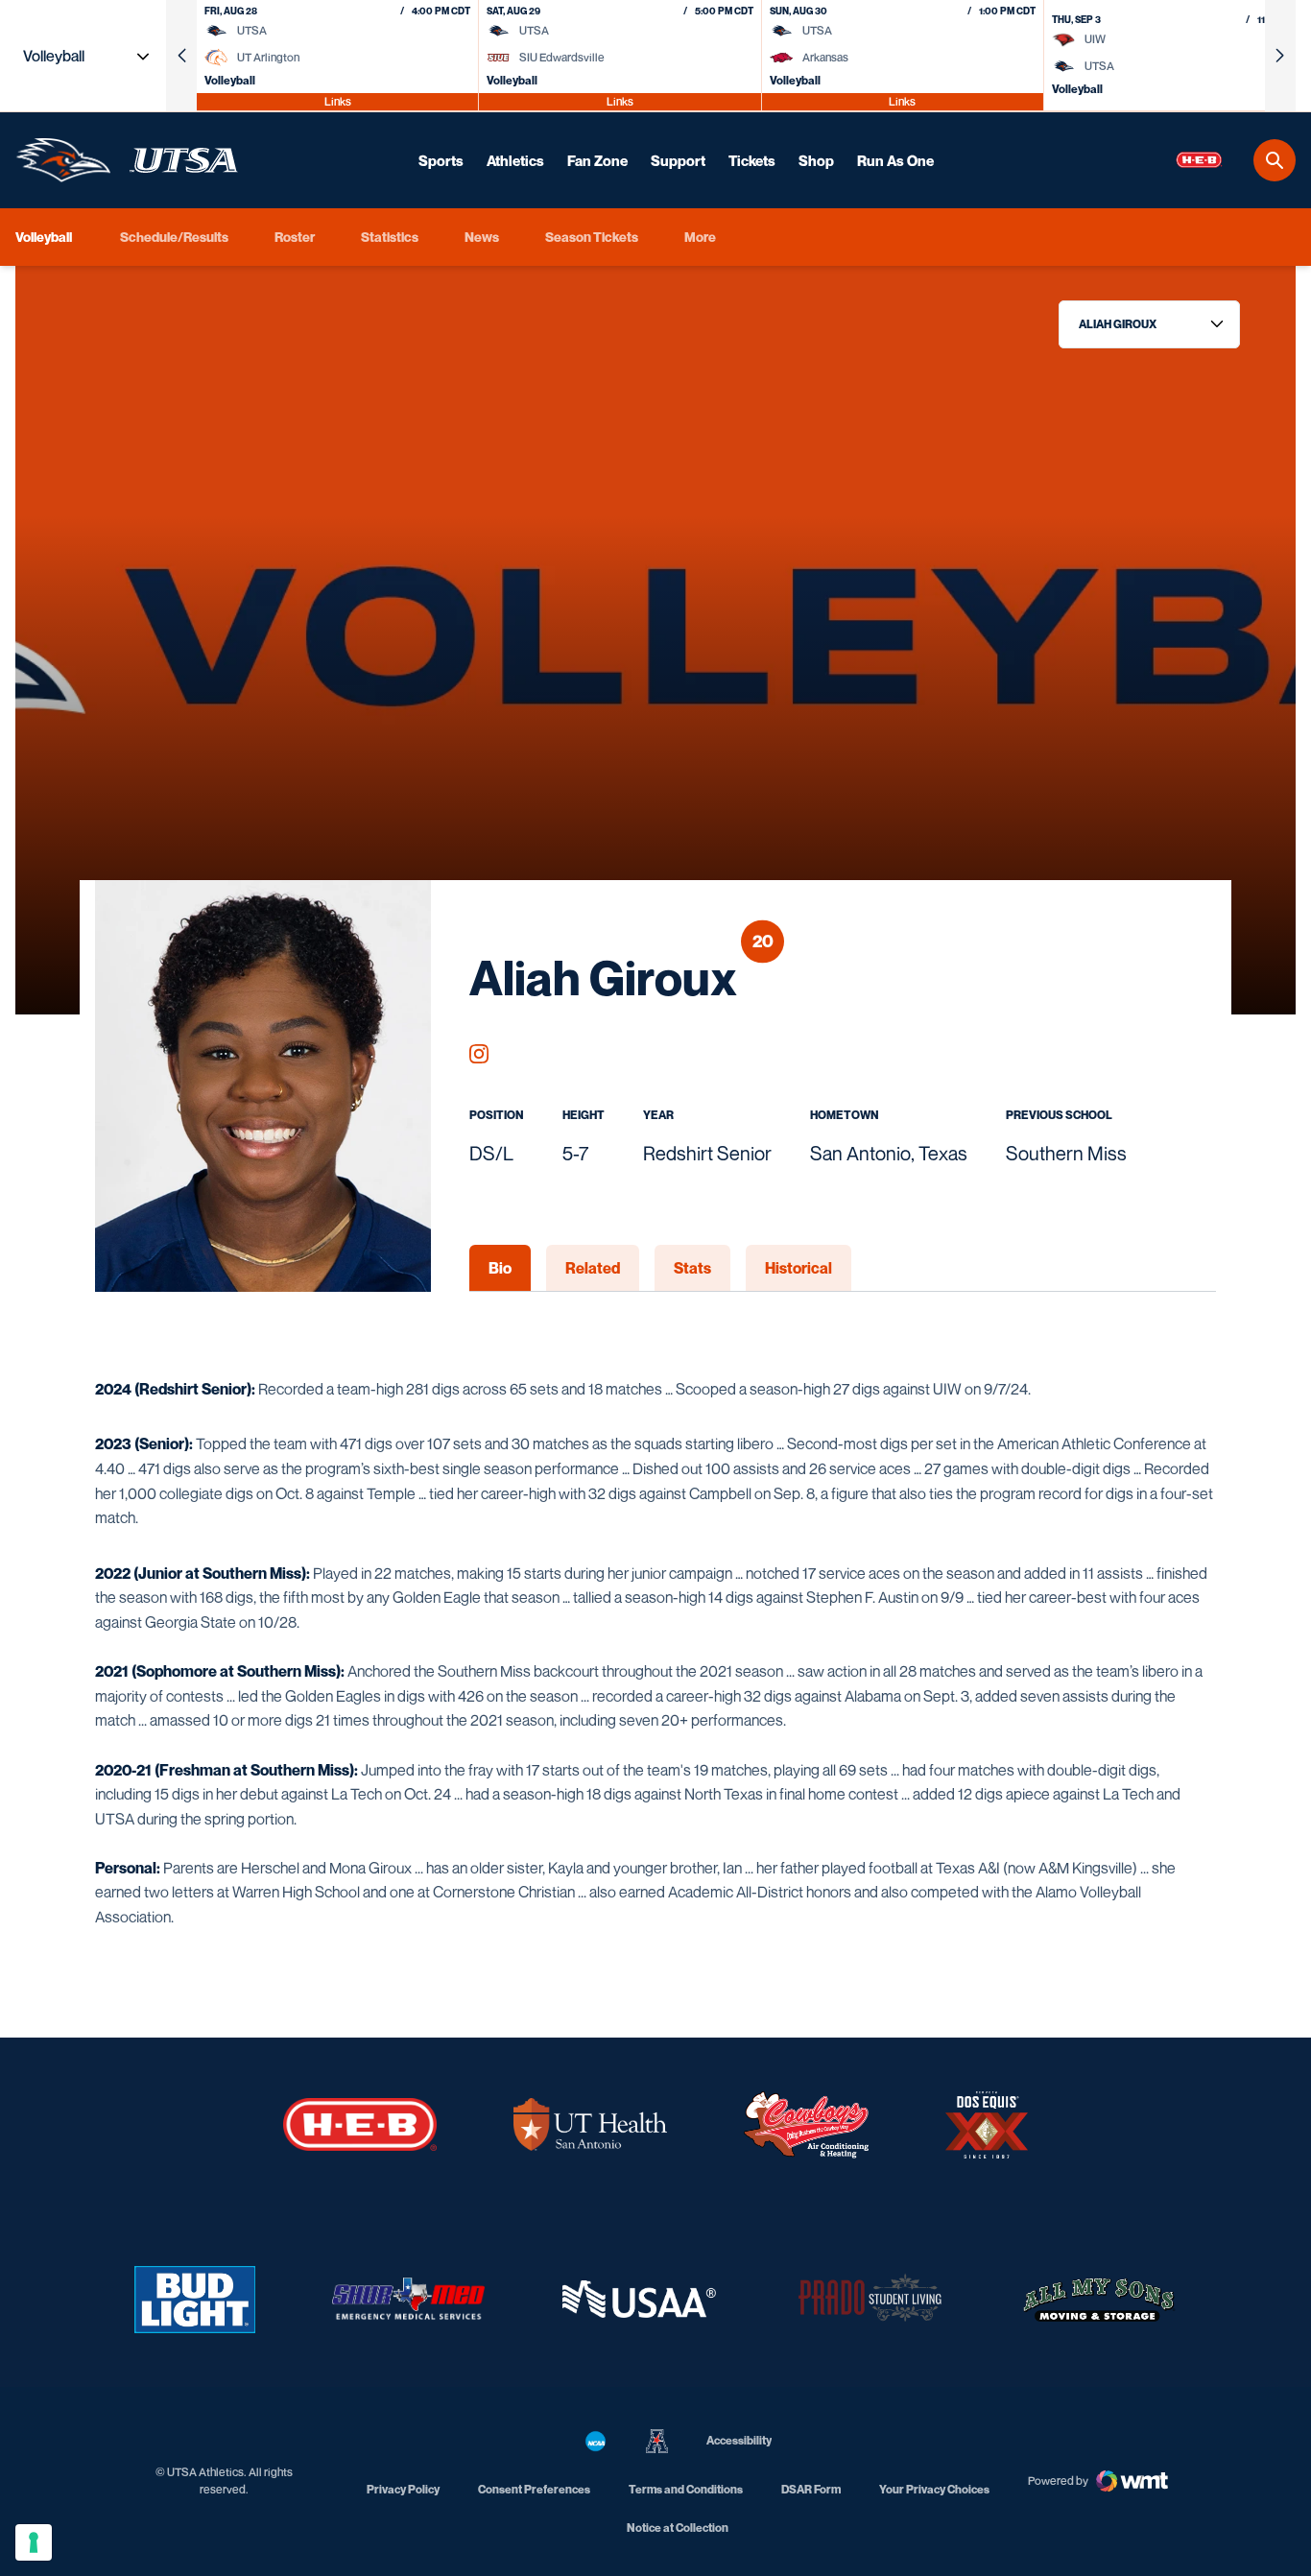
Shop (816, 160)
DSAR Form (811, 2489)
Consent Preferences (534, 2489)
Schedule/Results (174, 237)
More (700, 237)
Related (593, 1268)
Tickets (752, 160)
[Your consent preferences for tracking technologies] (34, 2542)
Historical (799, 1268)
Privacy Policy (403, 2489)
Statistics (390, 237)
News (482, 237)
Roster (295, 237)
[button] (181, 56)
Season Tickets (592, 236)
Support (678, 160)
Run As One (895, 160)
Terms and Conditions (686, 2489)
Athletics (515, 160)
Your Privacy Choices (934, 2489)
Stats (692, 1268)
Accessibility (739, 2440)
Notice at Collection (678, 2528)
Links (338, 101)
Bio (500, 1268)
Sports (441, 160)
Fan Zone (597, 160)
